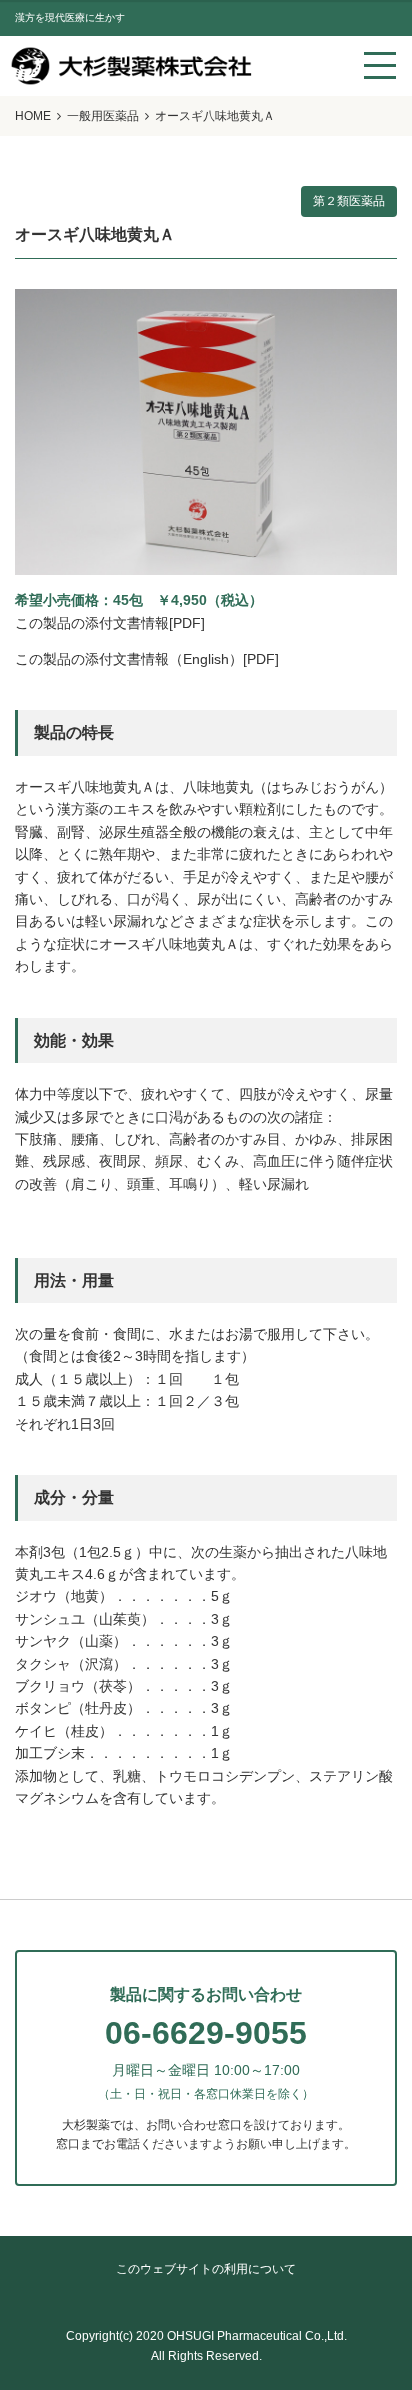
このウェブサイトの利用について (206, 2269)
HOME (33, 116)
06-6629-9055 (206, 2033)
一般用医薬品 (103, 116)
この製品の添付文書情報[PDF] (110, 623)
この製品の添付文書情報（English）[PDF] (147, 659)
